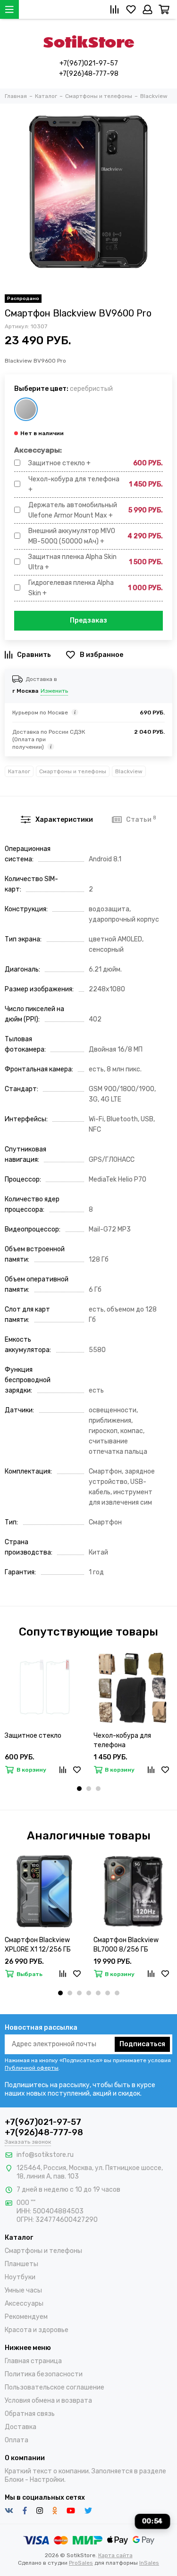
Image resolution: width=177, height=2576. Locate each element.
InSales (149, 2563)
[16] (26, 409)
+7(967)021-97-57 (89, 63)
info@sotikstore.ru (45, 2155)
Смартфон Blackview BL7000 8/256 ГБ (126, 1945)
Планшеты (21, 2264)
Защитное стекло (33, 1736)
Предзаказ (88, 620)
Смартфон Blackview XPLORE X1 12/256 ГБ (38, 1945)
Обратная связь (30, 2414)
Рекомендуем (26, 2317)
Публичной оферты (32, 2068)
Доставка (21, 2427)
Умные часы (23, 2290)
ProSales (81, 2563)
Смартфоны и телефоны (73, 771)
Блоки (14, 2480)
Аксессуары (24, 2304)
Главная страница (33, 2361)
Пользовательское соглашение (55, 2387)
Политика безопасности (44, 2374)
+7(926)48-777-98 (89, 74)
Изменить (54, 691)
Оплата (17, 2440)
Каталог (19, 771)
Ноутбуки (20, 2277)
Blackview (129, 771)
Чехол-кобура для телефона (122, 1740)
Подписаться (142, 2044)
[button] (79, 1789)
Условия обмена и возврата (48, 2401)
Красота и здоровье (37, 2330)
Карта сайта (115, 2555)
